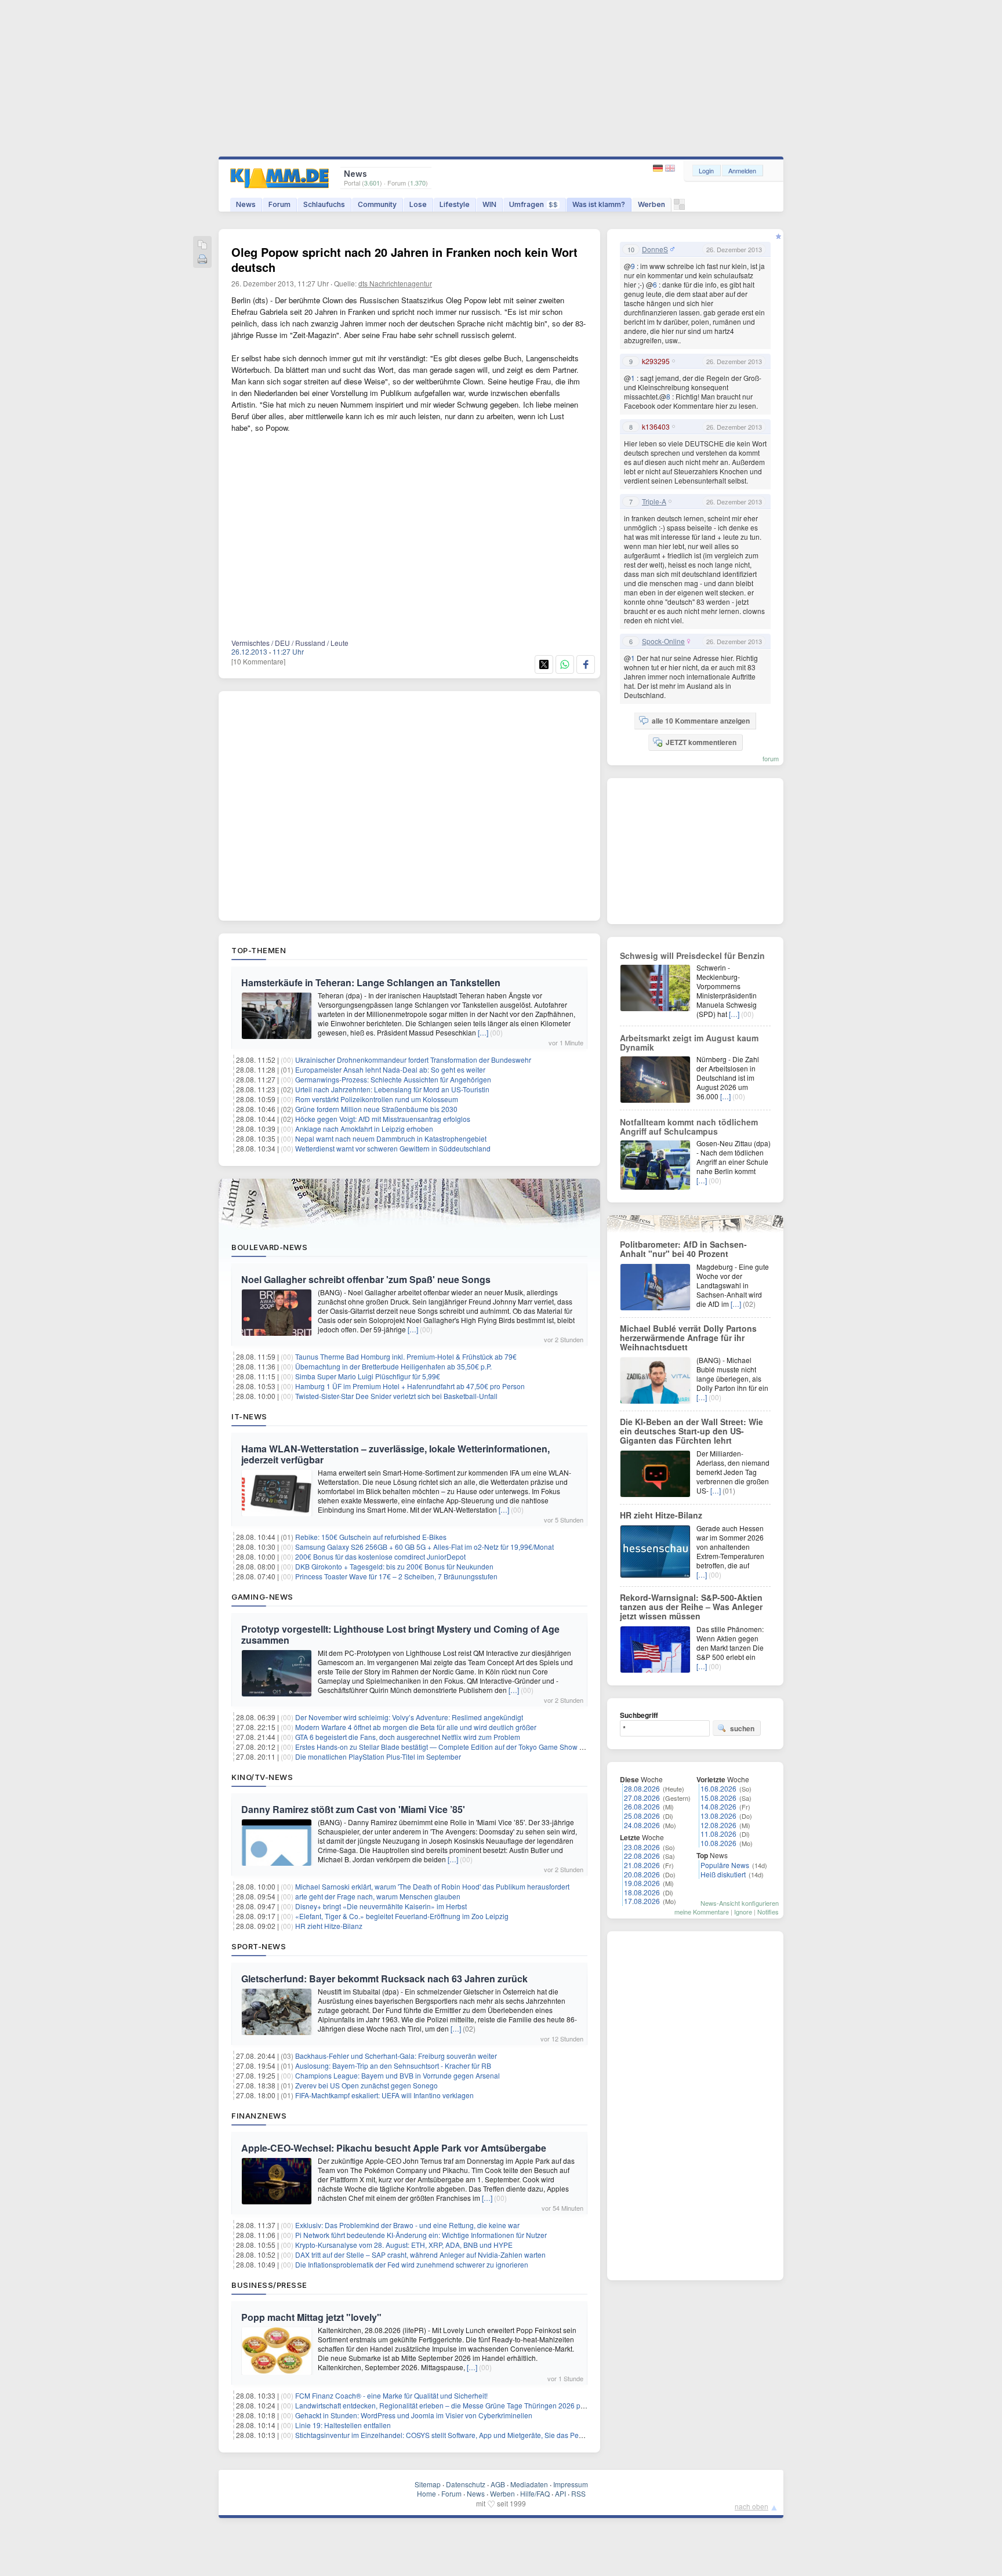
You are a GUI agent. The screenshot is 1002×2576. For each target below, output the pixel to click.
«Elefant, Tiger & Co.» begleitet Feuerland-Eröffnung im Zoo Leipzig (402, 1916)
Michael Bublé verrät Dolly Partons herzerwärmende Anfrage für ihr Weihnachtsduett (688, 1338)
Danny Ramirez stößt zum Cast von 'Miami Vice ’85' (353, 1809)
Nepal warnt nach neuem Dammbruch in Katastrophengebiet (391, 1138)
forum (771, 758)
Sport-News (259, 1946)
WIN (489, 204)
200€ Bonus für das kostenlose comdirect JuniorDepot (380, 1556)
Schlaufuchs (324, 204)
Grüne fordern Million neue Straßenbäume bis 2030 (376, 1109)
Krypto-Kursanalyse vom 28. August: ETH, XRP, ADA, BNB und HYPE (404, 2245)
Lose (418, 204)
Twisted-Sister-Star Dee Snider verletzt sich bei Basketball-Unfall (396, 1396)
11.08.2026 (718, 1834)
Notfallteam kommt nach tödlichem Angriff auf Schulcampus (689, 1127)
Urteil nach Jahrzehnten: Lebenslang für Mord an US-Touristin (392, 1089)
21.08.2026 (642, 1865)
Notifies (768, 1912)
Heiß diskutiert (723, 1874)
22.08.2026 (642, 1856)
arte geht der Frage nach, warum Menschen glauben (378, 1896)
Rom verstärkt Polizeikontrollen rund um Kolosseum (377, 1099)
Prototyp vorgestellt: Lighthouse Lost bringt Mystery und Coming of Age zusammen (400, 1634)
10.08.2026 (718, 1843)
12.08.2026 (718, 1825)
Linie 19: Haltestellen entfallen (343, 2425)
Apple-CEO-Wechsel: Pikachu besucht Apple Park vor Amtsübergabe (394, 2148)
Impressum (571, 2484)
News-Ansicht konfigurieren (740, 1903)
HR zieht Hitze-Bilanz (329, 1926)
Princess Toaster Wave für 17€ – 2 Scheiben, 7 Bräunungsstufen (396, 1576)
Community (377, 204)
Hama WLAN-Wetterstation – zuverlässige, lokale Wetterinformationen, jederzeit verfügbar (395, 1454)
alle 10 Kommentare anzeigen (701, 721)
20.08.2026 (642, 1874)
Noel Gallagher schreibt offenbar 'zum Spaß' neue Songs (366, 1279)
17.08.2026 (642, 1901)
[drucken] (202, 260)
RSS (578, 2493)
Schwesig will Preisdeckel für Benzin (692, 955)
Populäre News (725, 1865)
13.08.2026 (718, 1816)
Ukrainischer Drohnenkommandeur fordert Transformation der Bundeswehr (413, 1060)
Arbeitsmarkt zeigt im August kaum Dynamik (689, 1042)
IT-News (249, 1416)
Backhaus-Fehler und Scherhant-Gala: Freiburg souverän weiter (396, 2056)
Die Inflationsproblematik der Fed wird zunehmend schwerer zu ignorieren (412, 2264)
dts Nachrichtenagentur (395, 283)
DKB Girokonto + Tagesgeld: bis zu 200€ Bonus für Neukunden (394, 1566)
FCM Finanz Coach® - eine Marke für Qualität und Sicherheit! (391, 2395)
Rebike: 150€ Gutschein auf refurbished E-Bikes (371, 1537)
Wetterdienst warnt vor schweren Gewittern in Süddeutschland (393, 1148)
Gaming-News (262, 1597)
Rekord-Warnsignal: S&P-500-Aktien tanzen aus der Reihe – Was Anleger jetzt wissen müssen (691, 1607)
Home (426, 2493)
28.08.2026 (642, 1788)
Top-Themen (259, 950)
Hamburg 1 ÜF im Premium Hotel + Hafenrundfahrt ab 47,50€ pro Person (410, 1386)
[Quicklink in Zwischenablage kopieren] (202, 246)
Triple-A (654, 502)
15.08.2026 (718, 1798)
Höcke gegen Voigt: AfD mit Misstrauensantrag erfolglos (383, 1119)
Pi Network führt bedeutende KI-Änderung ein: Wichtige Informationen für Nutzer (421, 2235)
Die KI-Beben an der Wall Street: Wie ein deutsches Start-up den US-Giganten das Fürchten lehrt (691, 1431)
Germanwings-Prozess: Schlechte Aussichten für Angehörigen (393, 1079)
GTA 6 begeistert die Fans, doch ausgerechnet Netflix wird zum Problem (408, 1737)
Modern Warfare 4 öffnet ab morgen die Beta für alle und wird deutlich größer (416, 1727)
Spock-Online (663, 641)
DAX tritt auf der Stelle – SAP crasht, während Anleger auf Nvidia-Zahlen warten (420, 2255)
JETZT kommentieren (701, 742)
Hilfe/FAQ (535, 2493)
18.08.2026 (642, 1892)
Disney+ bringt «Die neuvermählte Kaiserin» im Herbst (381, 1906)
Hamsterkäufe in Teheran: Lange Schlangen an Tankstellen (371, 982)
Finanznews (259, 2116)
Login (706, 170)
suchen (742, 1728)
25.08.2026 (642, 1816)
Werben (651, 204)
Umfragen (533, 204)
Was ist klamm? (599, 204)
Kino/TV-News (262, 1777)
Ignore (743, 1912)
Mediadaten (529, 2484)
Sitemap (428, 2484)
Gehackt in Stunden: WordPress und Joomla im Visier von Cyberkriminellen (414, 2415)
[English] (670, 168)
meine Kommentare (702, 1912)
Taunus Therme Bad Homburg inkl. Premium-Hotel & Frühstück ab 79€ (406, 1356)
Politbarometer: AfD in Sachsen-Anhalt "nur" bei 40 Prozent (683, 1249)
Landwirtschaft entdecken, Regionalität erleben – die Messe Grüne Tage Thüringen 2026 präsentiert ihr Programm (475, 2405)
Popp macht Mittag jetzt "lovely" (311, 2317)
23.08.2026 (642, 1847)
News (246, 204)
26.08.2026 (642, 1806)
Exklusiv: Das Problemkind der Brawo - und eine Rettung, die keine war (407, 2225)
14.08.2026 (718, 1806)
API (560, 2493)
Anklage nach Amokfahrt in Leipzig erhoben (364, 1129)
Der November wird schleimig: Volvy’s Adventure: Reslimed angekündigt (409, 1717)
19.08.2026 (642, 1883)
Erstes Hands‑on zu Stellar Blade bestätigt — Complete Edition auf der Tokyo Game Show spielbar (450, 1747)
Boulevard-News (269, 1247)
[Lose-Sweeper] (679, 207)
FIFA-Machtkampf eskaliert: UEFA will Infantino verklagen (384, 2095)
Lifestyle (455, 204)
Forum (279, 204)
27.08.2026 (642, 1798)
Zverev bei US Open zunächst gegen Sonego (366, 2085)
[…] (483, 1032)
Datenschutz (466, 2484)
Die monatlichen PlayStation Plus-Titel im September (378, 1756)
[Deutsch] (659, 168)
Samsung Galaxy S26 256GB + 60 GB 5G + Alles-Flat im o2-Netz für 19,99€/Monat (424, 1547)
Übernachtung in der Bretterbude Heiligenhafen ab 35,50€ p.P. (393, 1366)
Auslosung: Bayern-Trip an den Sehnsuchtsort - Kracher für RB (393, 2065)
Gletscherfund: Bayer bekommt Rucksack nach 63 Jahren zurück (384, 1979)
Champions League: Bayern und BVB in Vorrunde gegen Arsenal (397, 2075)
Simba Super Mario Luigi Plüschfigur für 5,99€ (368, 1376)
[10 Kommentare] (258, 661)
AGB (498, 2484)
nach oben (752, 2506)
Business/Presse (269, 2285)
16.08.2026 (718, 1788)
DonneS (655, 249)
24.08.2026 (642, 1825)
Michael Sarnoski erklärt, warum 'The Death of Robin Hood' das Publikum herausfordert (432, 1886)
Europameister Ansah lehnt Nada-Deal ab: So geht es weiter (390, 1069)
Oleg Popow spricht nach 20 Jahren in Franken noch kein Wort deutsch (404, 259)
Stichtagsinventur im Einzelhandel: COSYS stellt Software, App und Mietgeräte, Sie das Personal (447, 2435)
